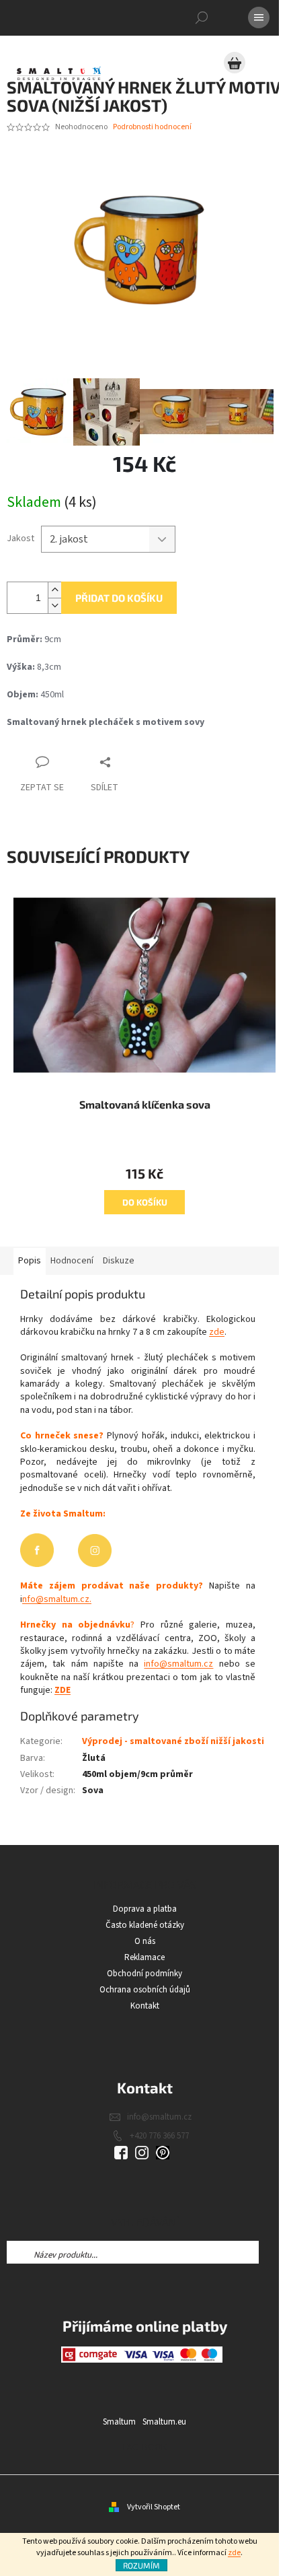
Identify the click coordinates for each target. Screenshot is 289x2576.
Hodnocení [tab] (72, 1261)
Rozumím (141, 2565)
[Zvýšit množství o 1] (54, 590)
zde (234, 2553)
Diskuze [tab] (119, 1261)
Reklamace (144, 1957)
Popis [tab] (30, 1261)
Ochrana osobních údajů (145, 1990)
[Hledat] (202, 18)
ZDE (63, 1690)
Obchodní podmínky (144, 1974)
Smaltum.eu (164, 2422)
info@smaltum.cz (178, 1664)
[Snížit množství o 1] (54, 605)
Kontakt (145, 2006)
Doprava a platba (145, 1909)
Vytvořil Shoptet (154, 2507)
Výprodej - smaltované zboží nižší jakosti (173, 1741)
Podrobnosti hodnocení (152, 127)
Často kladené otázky (145, 1925)
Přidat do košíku (119, 598)
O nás (145, 1941)
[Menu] (259, 18)
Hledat (271, 2252)
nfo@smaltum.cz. (57, 1599)
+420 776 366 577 (159, 2136)
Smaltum (119, 2422)
